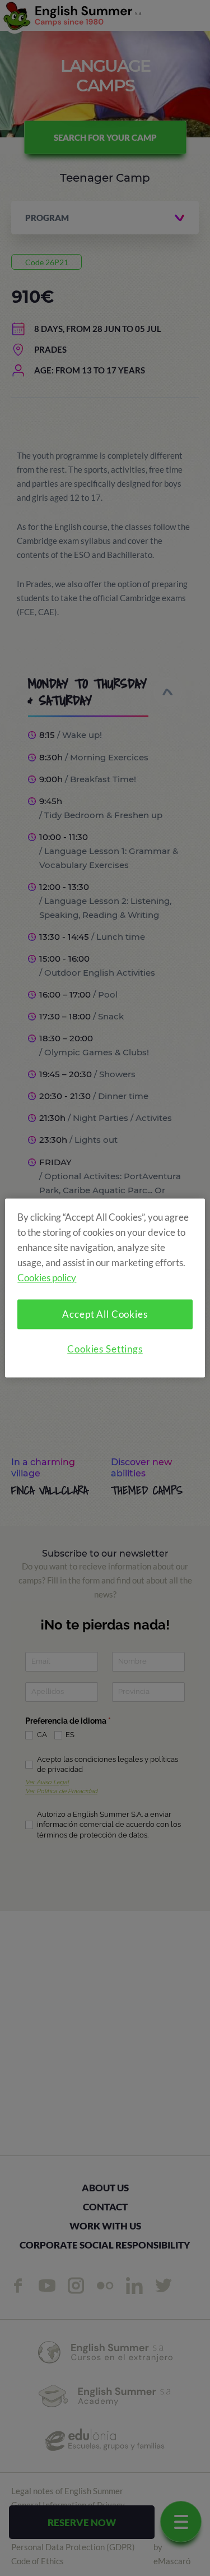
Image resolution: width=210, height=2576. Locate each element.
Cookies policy (47, 1278)
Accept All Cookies (105, 1315)
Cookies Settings (105, 1349)
